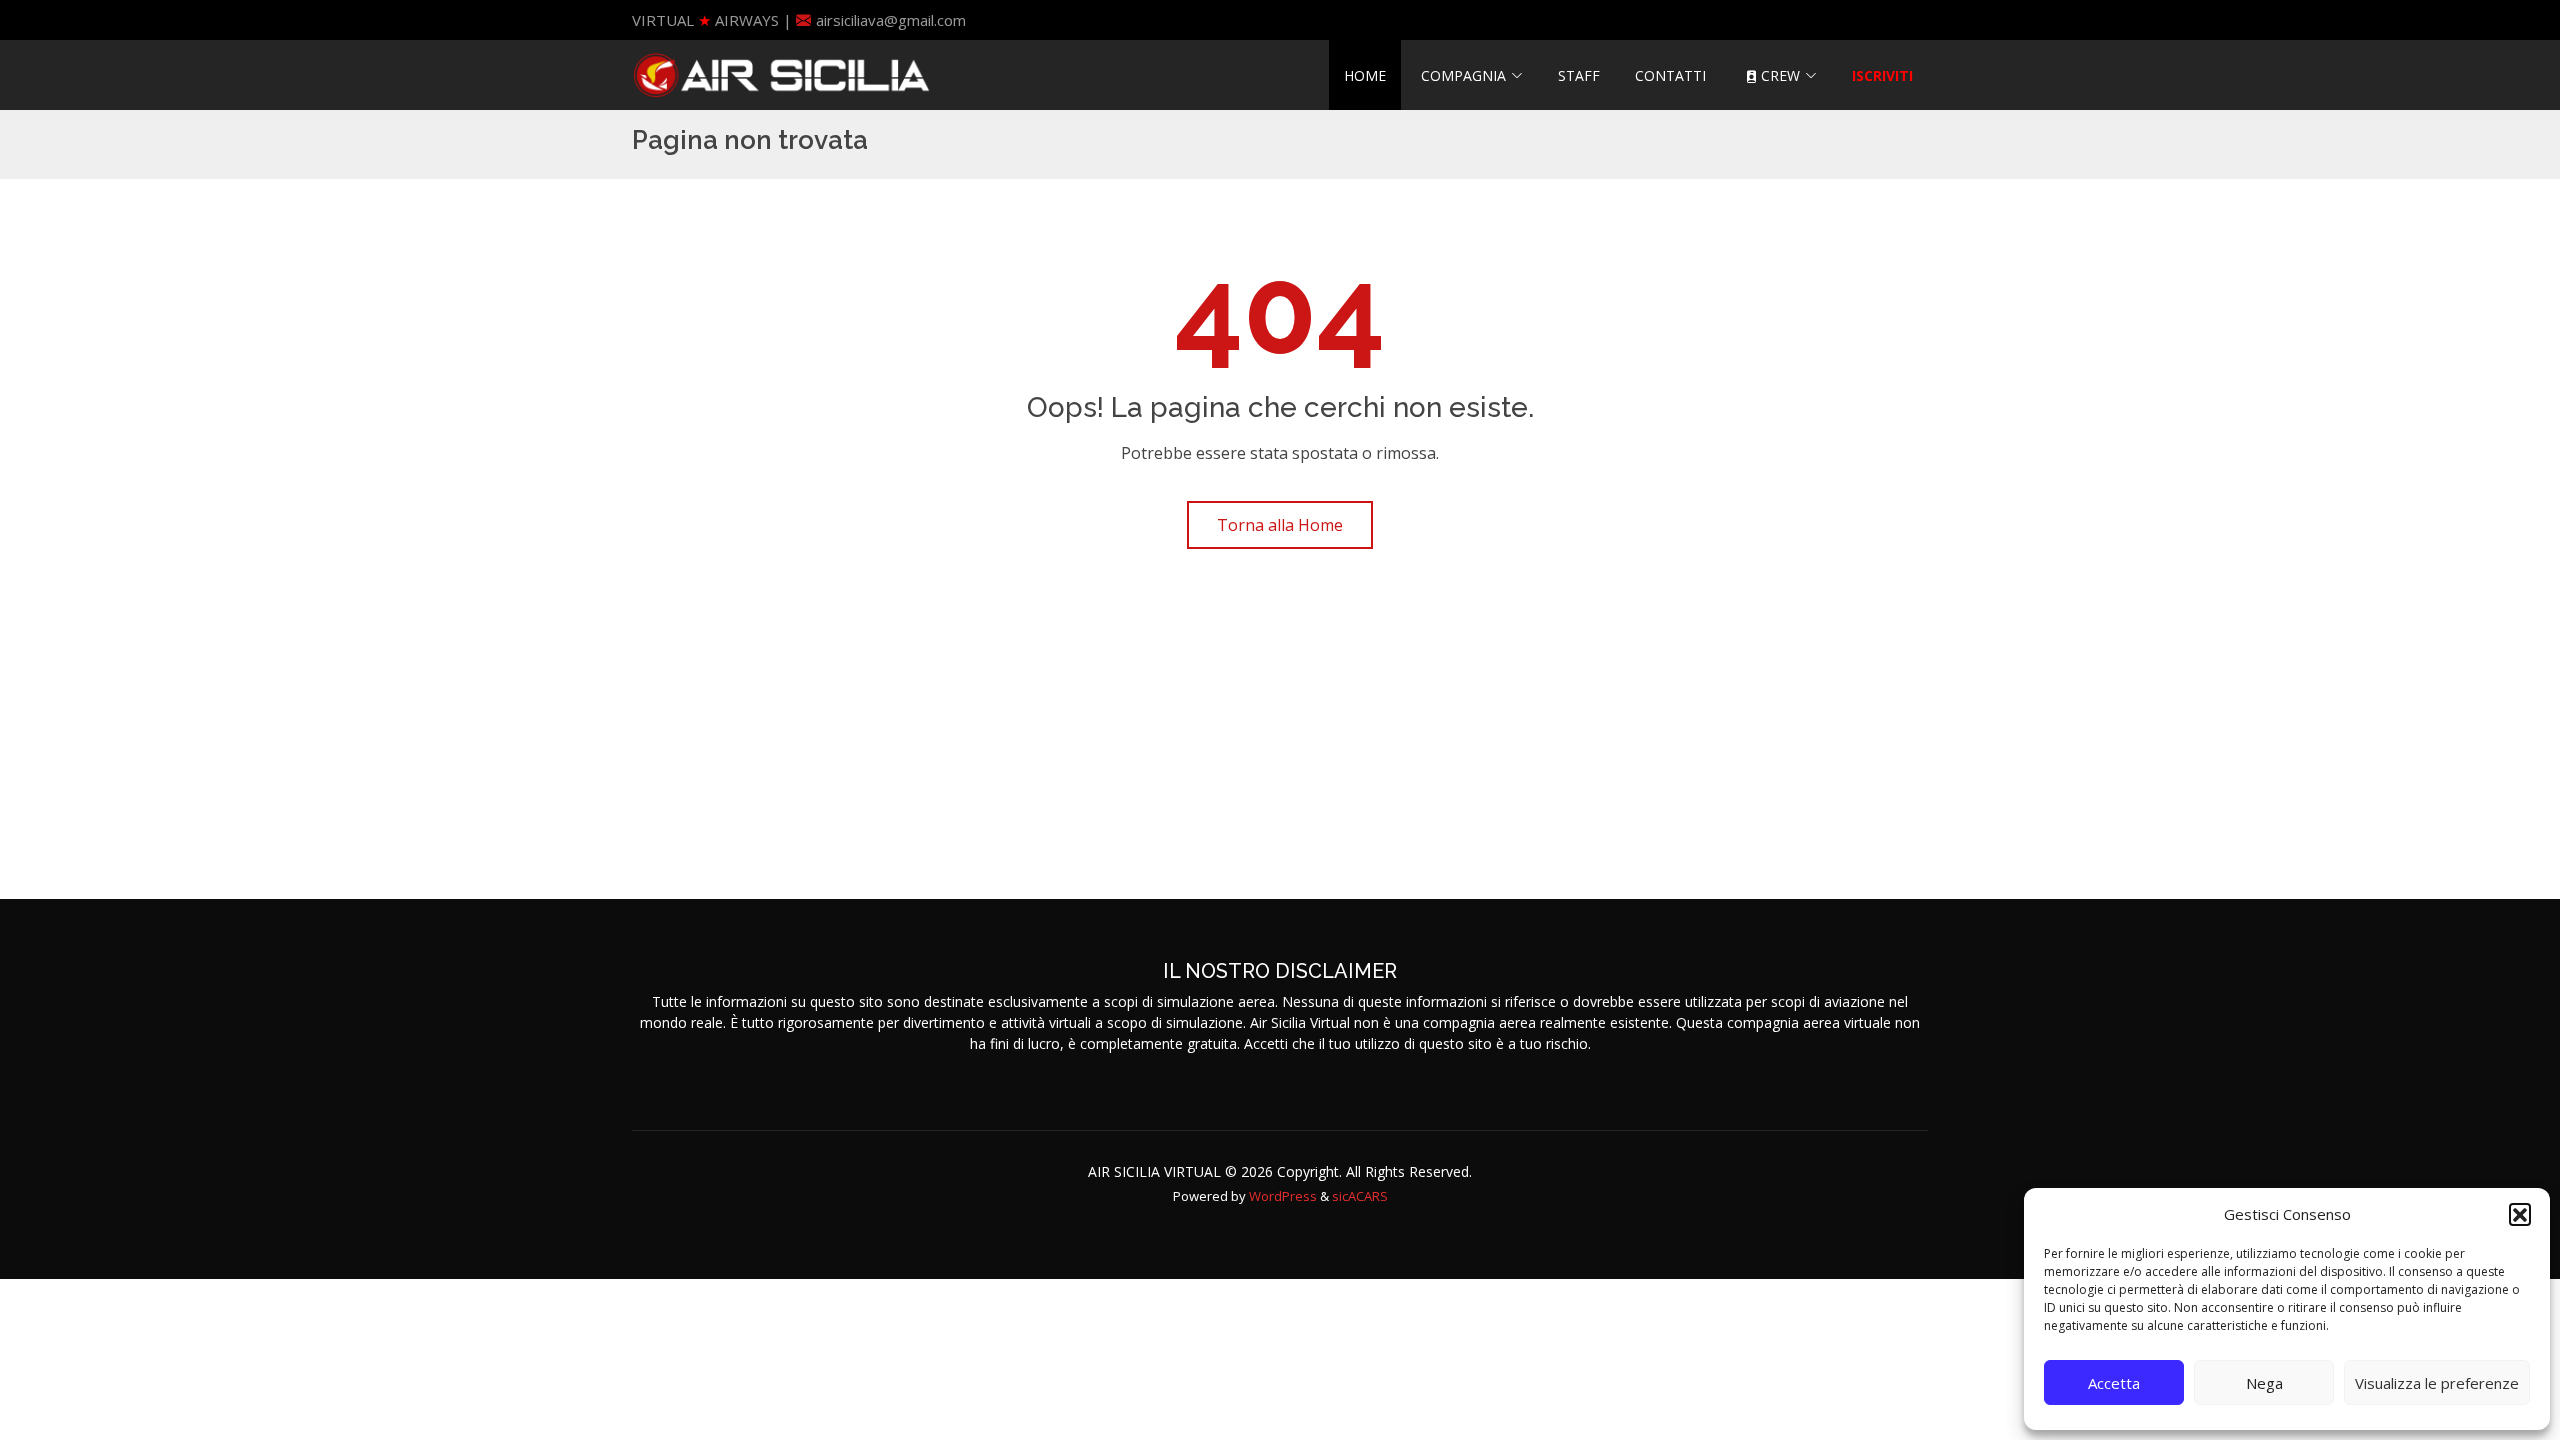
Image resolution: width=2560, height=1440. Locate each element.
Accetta (2114, 1383)
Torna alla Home (1280, 525)
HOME (1365, 75)
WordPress (1283, 1196)
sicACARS (1360, 1196)
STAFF (1579, 75)
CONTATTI (1670, 75)
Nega (2264, 1383)
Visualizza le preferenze (2437, 1383)
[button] (2520, 1214)
